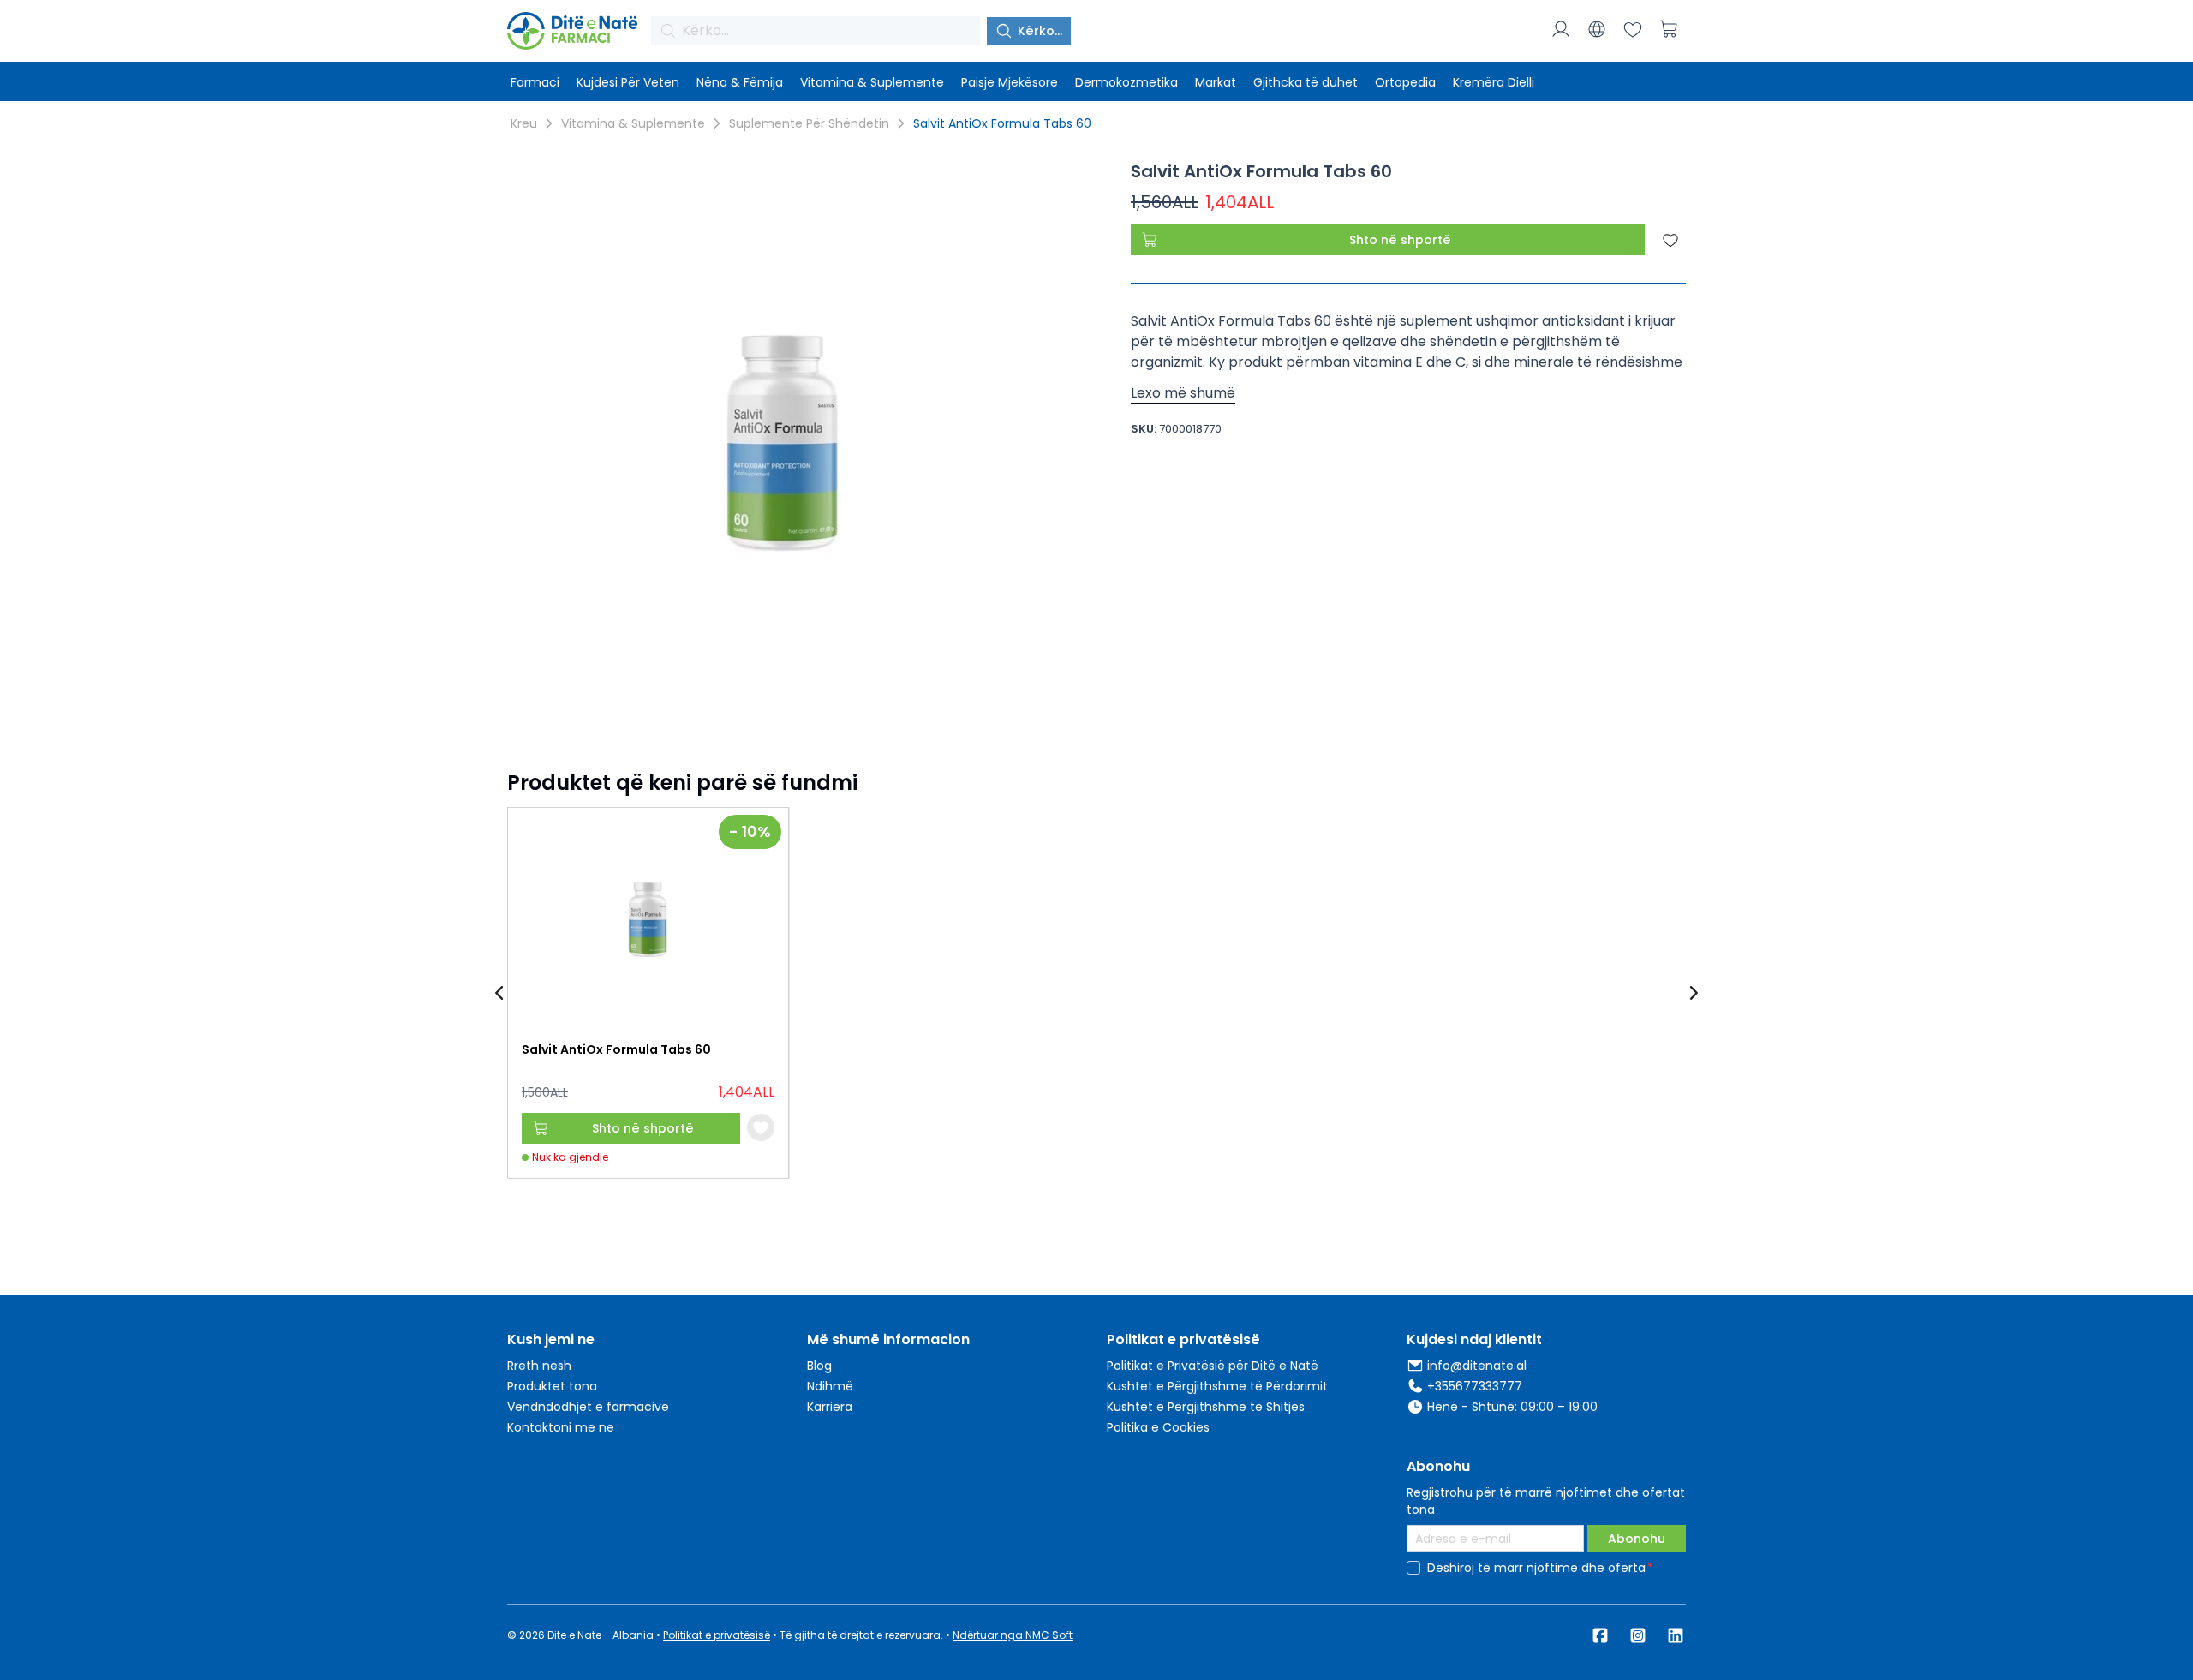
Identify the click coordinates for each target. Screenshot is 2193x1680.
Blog (819, 1366)
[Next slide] (1693, 993)
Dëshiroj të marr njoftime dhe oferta (1536, 1568)
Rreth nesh (539, 1366)
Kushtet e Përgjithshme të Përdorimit (1217, 1386)
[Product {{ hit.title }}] (648, 918)
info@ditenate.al (1477, 1366)
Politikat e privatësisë (717, 1635)
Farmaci (535, 82)
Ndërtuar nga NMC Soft (1013, 1635)
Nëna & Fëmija (740, 82)
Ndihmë (830, 1386)
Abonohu (1637, 1539)
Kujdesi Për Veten (628, 82)
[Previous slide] (500, 993)
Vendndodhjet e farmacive (588, 1407)
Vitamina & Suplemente (872, 82)
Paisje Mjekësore (1010, 82)
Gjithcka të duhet (1306, 82)
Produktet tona (552, 1386)
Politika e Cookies (1158, 1427)
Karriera (830, 1407)
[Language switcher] (1597, 29)
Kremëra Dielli (1494, 82)
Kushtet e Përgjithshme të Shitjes (1206, 1407)
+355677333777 (1475, 1386)
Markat (1216, 82)
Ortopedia (1405, 82)
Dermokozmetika (1126, 82)
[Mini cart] (1669, 29)
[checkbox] (1413, 1568)
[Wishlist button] (761, 1127)
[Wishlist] (1633, 29)
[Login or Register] (1561, 29)
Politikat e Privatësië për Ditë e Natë (1213, 1366)
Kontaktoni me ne (561, 1427)
